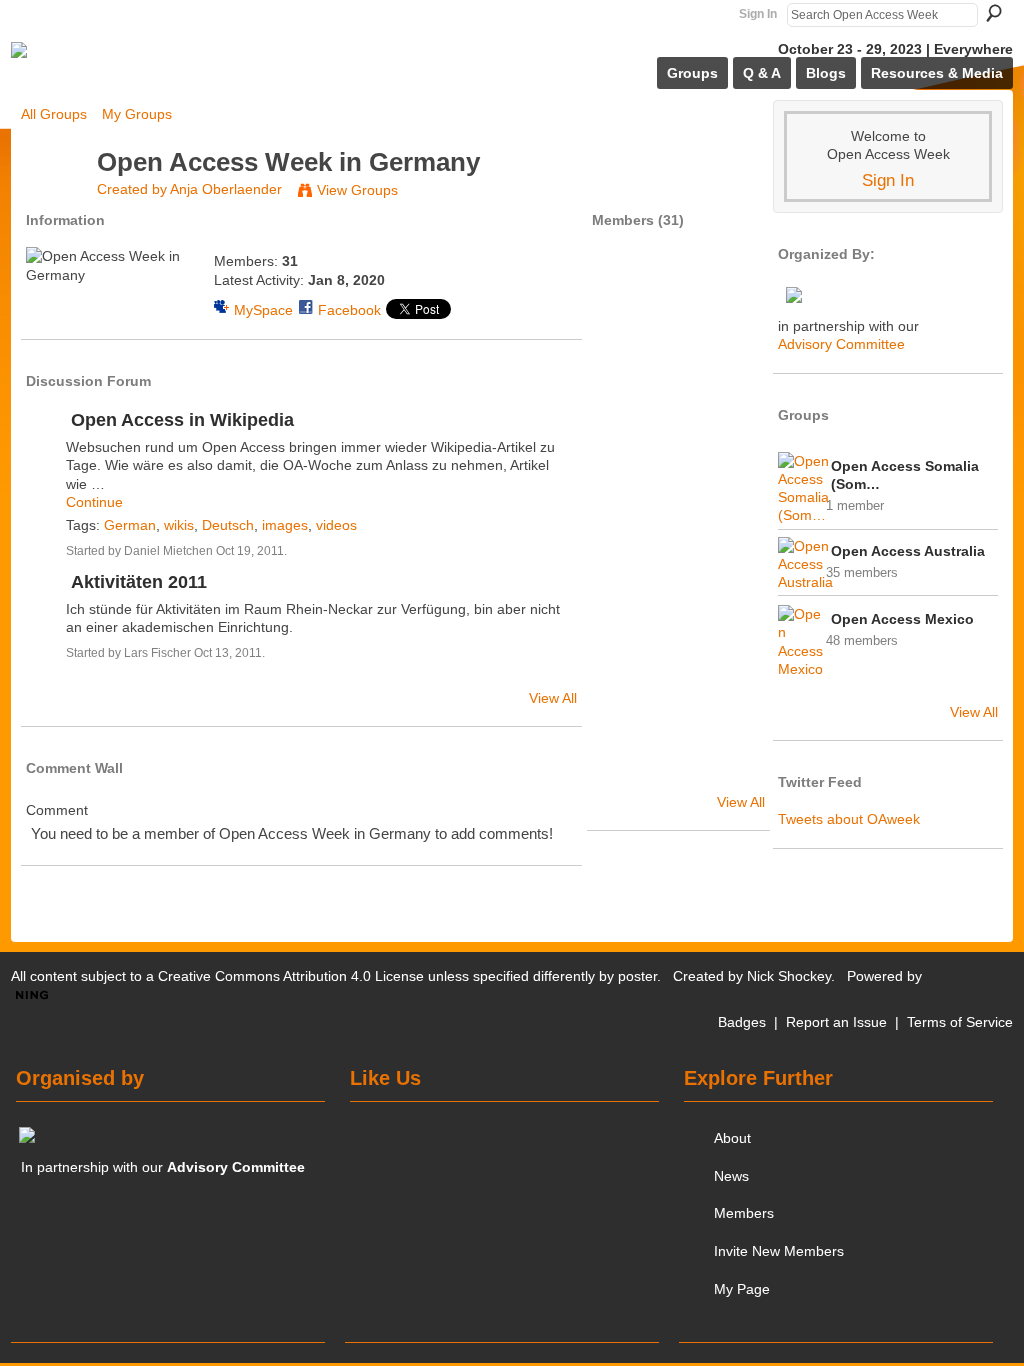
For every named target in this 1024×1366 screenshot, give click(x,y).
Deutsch (228, 525)
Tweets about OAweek (849, 819)
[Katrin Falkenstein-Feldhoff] (731, 343)
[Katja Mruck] (678, 767)
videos (336, 525)
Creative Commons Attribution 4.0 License (291, 976)
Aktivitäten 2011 (139, 582)
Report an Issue (836, 1022)
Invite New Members (779, 1251)
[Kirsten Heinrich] (625, 396)
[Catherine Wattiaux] (625, 343)
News (731, 1176)
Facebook (349, 310)
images (285, 525)
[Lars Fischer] (678, 290)
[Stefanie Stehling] (625, 555)
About (732, 1138)
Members (744, 1213)
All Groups (54, 114)
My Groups (137, 114)
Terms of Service (960, 1022)
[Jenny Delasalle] (678, 343)
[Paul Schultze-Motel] (731, 661)
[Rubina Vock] (625, 767)
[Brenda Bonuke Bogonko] (678, 555)
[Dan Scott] (731, 502)
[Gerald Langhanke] (625, 502)
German (130, 525)
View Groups (357, 190)
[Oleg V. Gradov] (731, 290)
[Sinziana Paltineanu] (678, 396)
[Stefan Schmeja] (731, 396)
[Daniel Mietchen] (625, 290)
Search (994, 13)
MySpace (263, 310)
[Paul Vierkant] (625, 714)
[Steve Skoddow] (678, 449)
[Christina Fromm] (731, 449)
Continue (94, 502)
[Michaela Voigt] (625, 449)
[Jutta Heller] (625, 608)
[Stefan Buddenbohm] (731, 608)
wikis (179, 525)
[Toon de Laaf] (678, 502)
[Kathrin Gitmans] (678, 714)
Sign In (758, 14)
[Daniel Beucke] (678, 608)
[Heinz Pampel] (731, 714)
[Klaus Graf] (731, 555)
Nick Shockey (789, 976)
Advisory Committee (841, 344)
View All (553, 698)
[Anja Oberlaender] (53, 199)
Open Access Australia (908, 551)
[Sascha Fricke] (678, 661)
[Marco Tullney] (731, 767)
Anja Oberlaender (226, 189)
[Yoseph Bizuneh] (625, 661)
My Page (742, 1289)
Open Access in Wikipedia (182, 420)
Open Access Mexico (902, 619)
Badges (742, 1022)
